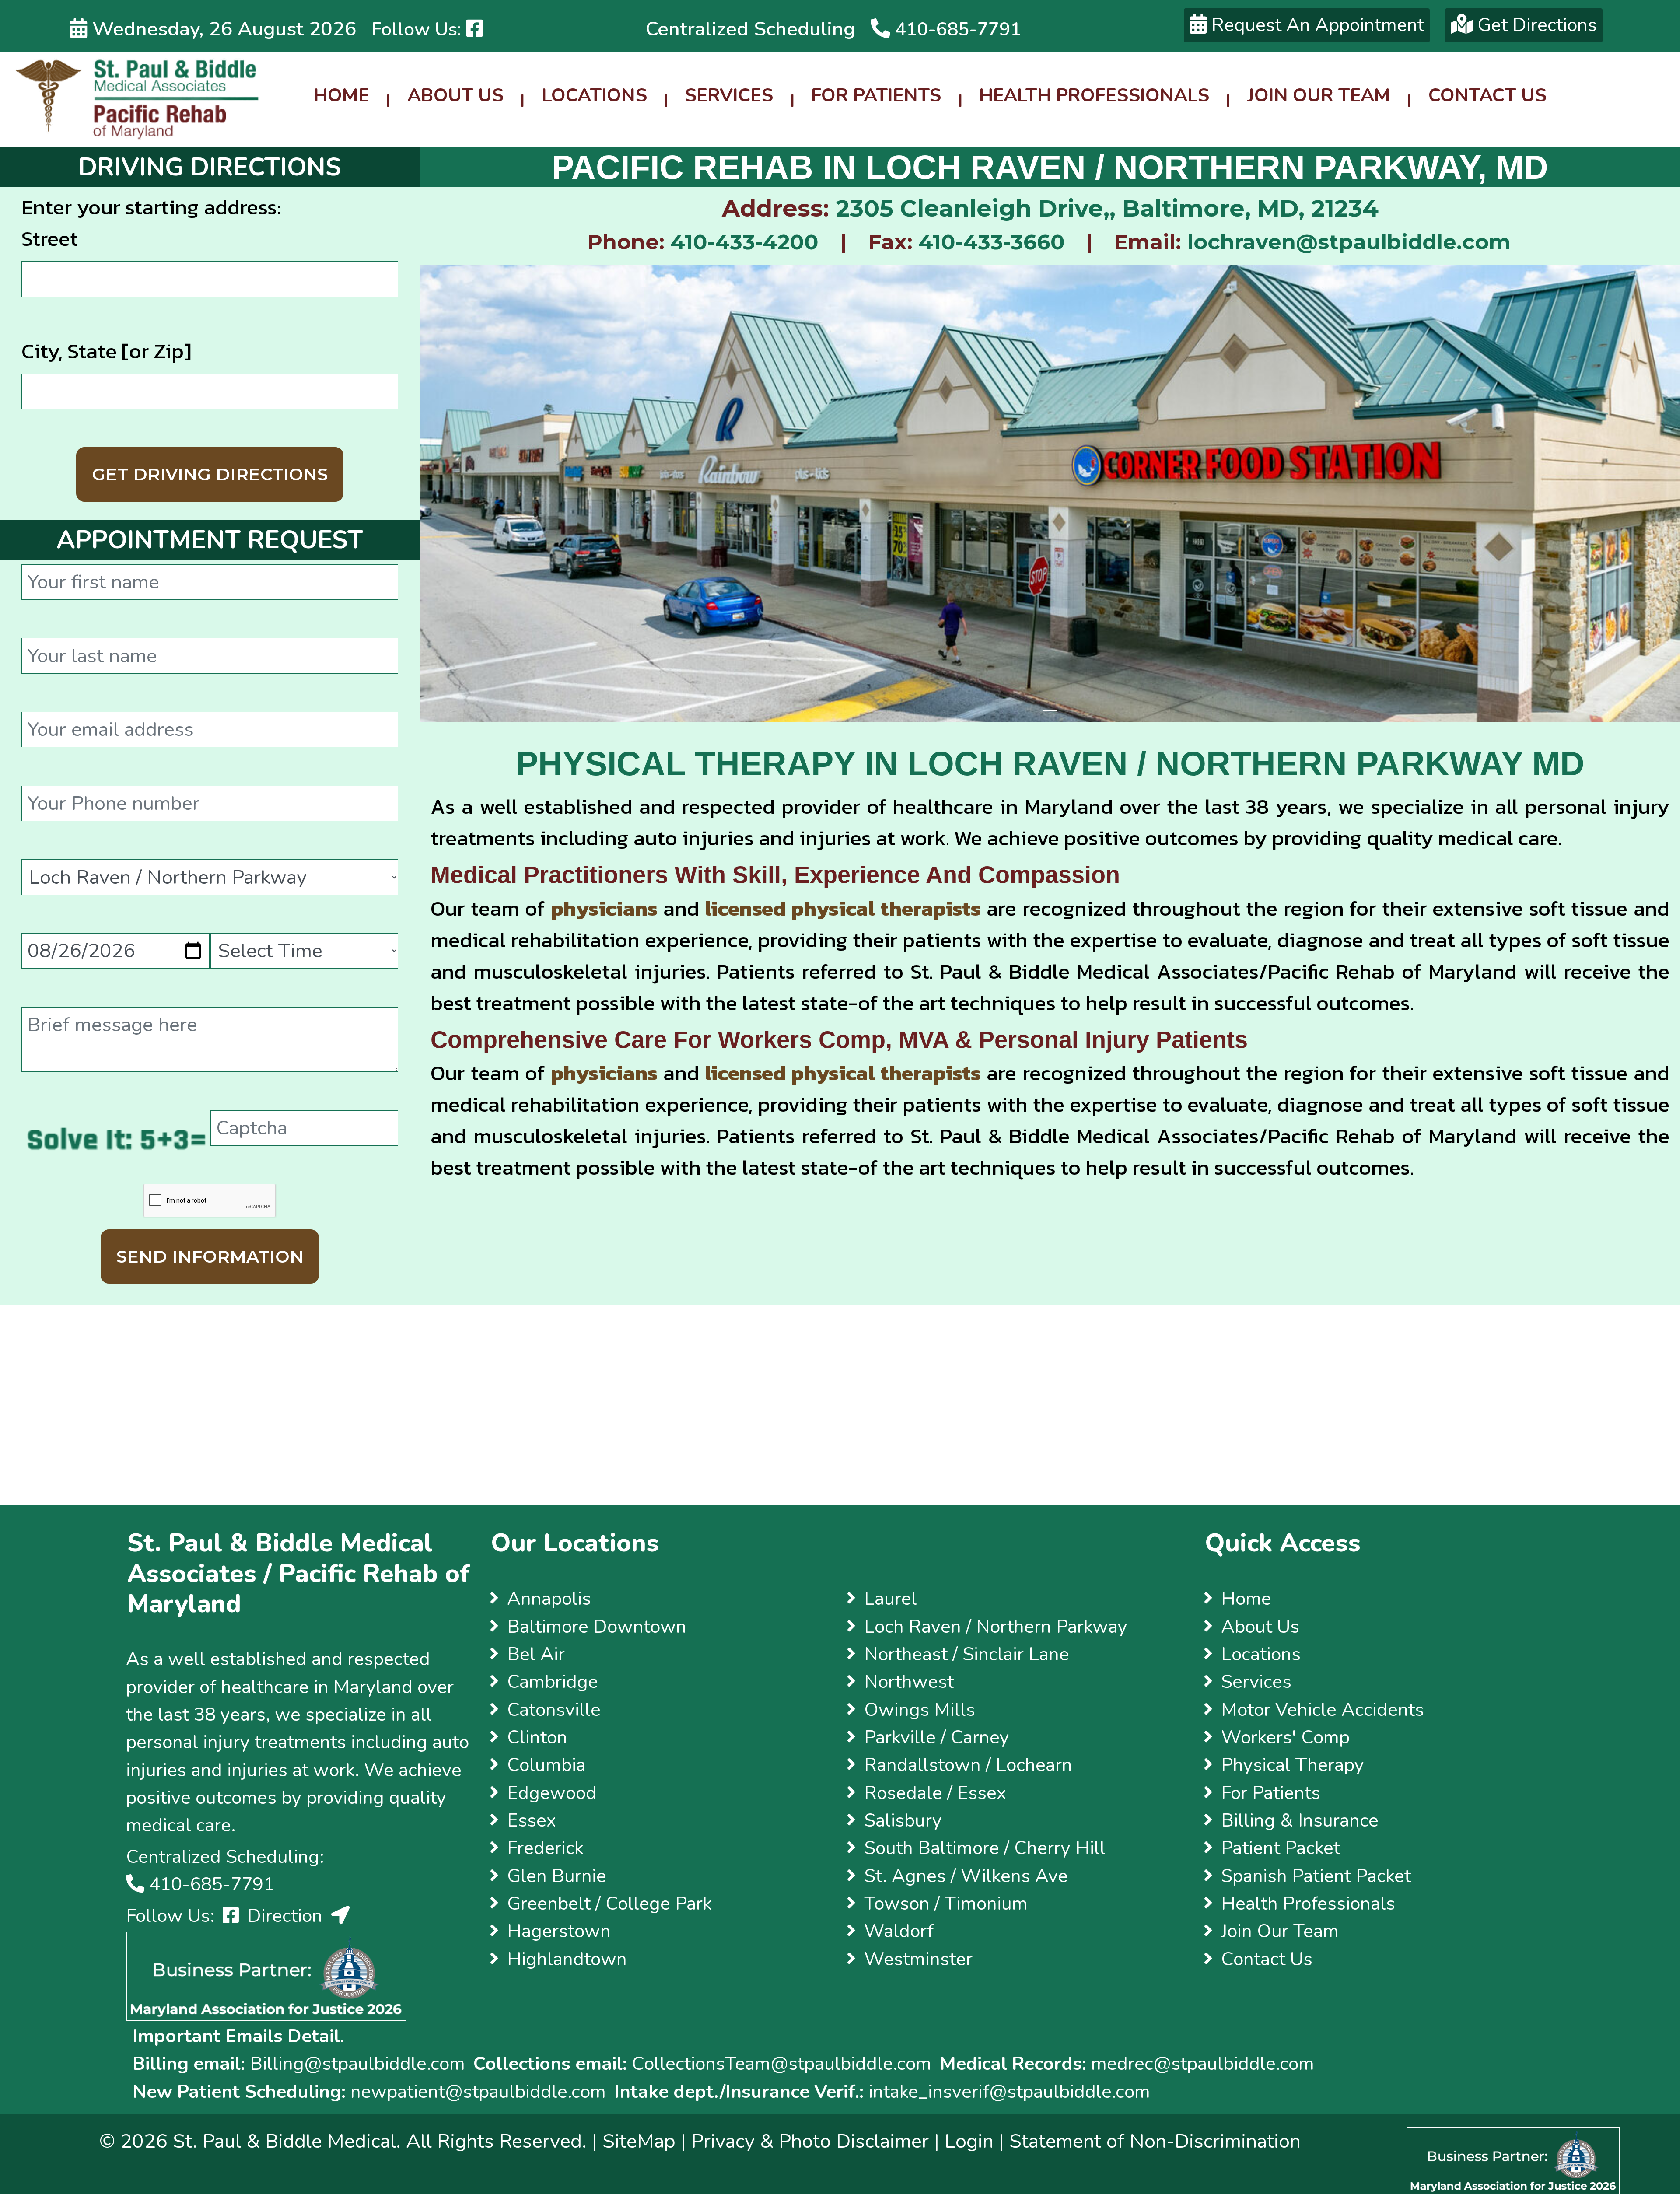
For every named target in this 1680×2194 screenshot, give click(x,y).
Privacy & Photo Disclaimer (810, 2141)
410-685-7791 (956, 29)
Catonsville (554, 1710)
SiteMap (639, 2141)
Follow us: (419, 29)
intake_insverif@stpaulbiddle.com (1009, 2092)
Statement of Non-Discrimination (1155, 2141)
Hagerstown (559, 1931)
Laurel (891, 1599)
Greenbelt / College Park (609, 1904)
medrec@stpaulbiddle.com (1203, 2064)
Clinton (537, 1737)
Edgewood (552, 1793)
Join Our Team (1319, 95)
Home (341, 95)
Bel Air (536, 1654)
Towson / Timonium (946, 1904)
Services (729, 95)
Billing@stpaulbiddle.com (355, 2064)
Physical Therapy (1293, 1765)
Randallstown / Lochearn (968, 1765)
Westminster (918, 1959)
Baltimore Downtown (597, 1627)
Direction (285, 1916)
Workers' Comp (1285, 1737)
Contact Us (1487, 95)
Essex (532, 1820)
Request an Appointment (1315, 25)
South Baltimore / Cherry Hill (985, 1848)
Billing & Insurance (1300, 1820)
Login (969, 2141)
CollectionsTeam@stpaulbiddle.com (782, 2064)
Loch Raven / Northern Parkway (996, 1627)
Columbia (546, 1765)
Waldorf (899, 1931)
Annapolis (549, 1599)
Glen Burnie (557, 1876)
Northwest (909, 1682)
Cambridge (553, 1682)
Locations (594, 95)
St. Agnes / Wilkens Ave (966, 1876)
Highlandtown (567, 1959)
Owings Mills (920, 1710)
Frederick (545, 1848)
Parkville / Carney (937, 1737)
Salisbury (903, 1820)
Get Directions (1535, 25)
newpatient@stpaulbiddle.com (478, 2092)
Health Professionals (1094, 95)
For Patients (876, 95)
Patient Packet (1281, 1848)
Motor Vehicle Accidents (1323, 1710)
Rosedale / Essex (935, 1793)
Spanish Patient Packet (1316, 1876)
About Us (455, 95)
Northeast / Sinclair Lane (967, 1654)
